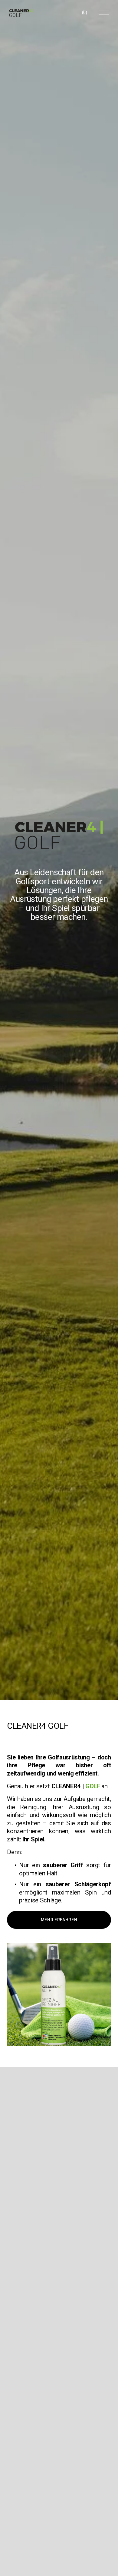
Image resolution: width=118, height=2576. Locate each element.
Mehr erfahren (59, 1920)
